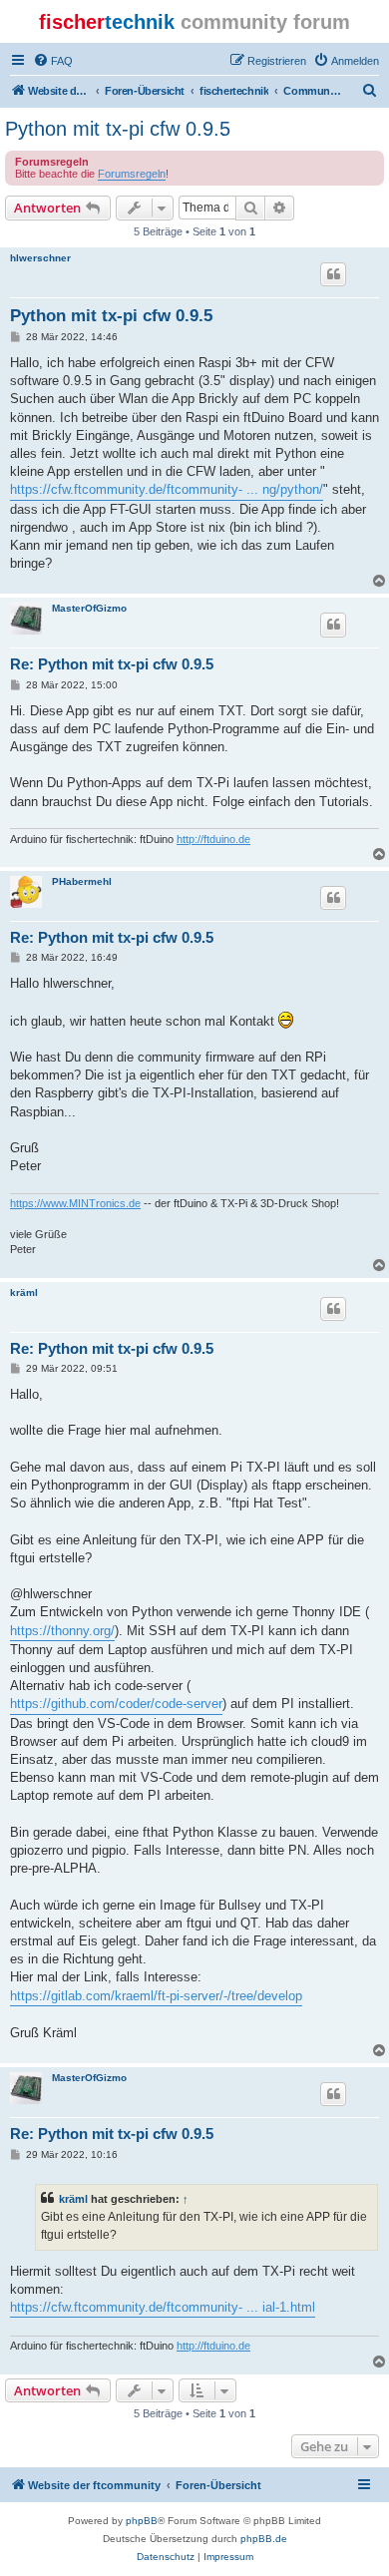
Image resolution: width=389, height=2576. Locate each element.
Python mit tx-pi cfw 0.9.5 (118, 129)
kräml (24, 1292)
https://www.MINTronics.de (75, 1203)
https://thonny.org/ (62, 1631)
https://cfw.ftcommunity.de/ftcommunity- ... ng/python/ (167, 489)
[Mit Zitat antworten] (333, 274)
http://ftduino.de (213, 839)
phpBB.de (264, 2539)
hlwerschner (40, 258)
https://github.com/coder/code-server (116, 1704)
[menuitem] (53, 61)
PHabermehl (82, 881)
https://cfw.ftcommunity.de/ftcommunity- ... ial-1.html (163, 2307)
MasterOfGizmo (89, 608)
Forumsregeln (132, 174)
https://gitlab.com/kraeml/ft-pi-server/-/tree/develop (156, 1996)
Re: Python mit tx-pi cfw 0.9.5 (112, 664)
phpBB (142, 2521)
